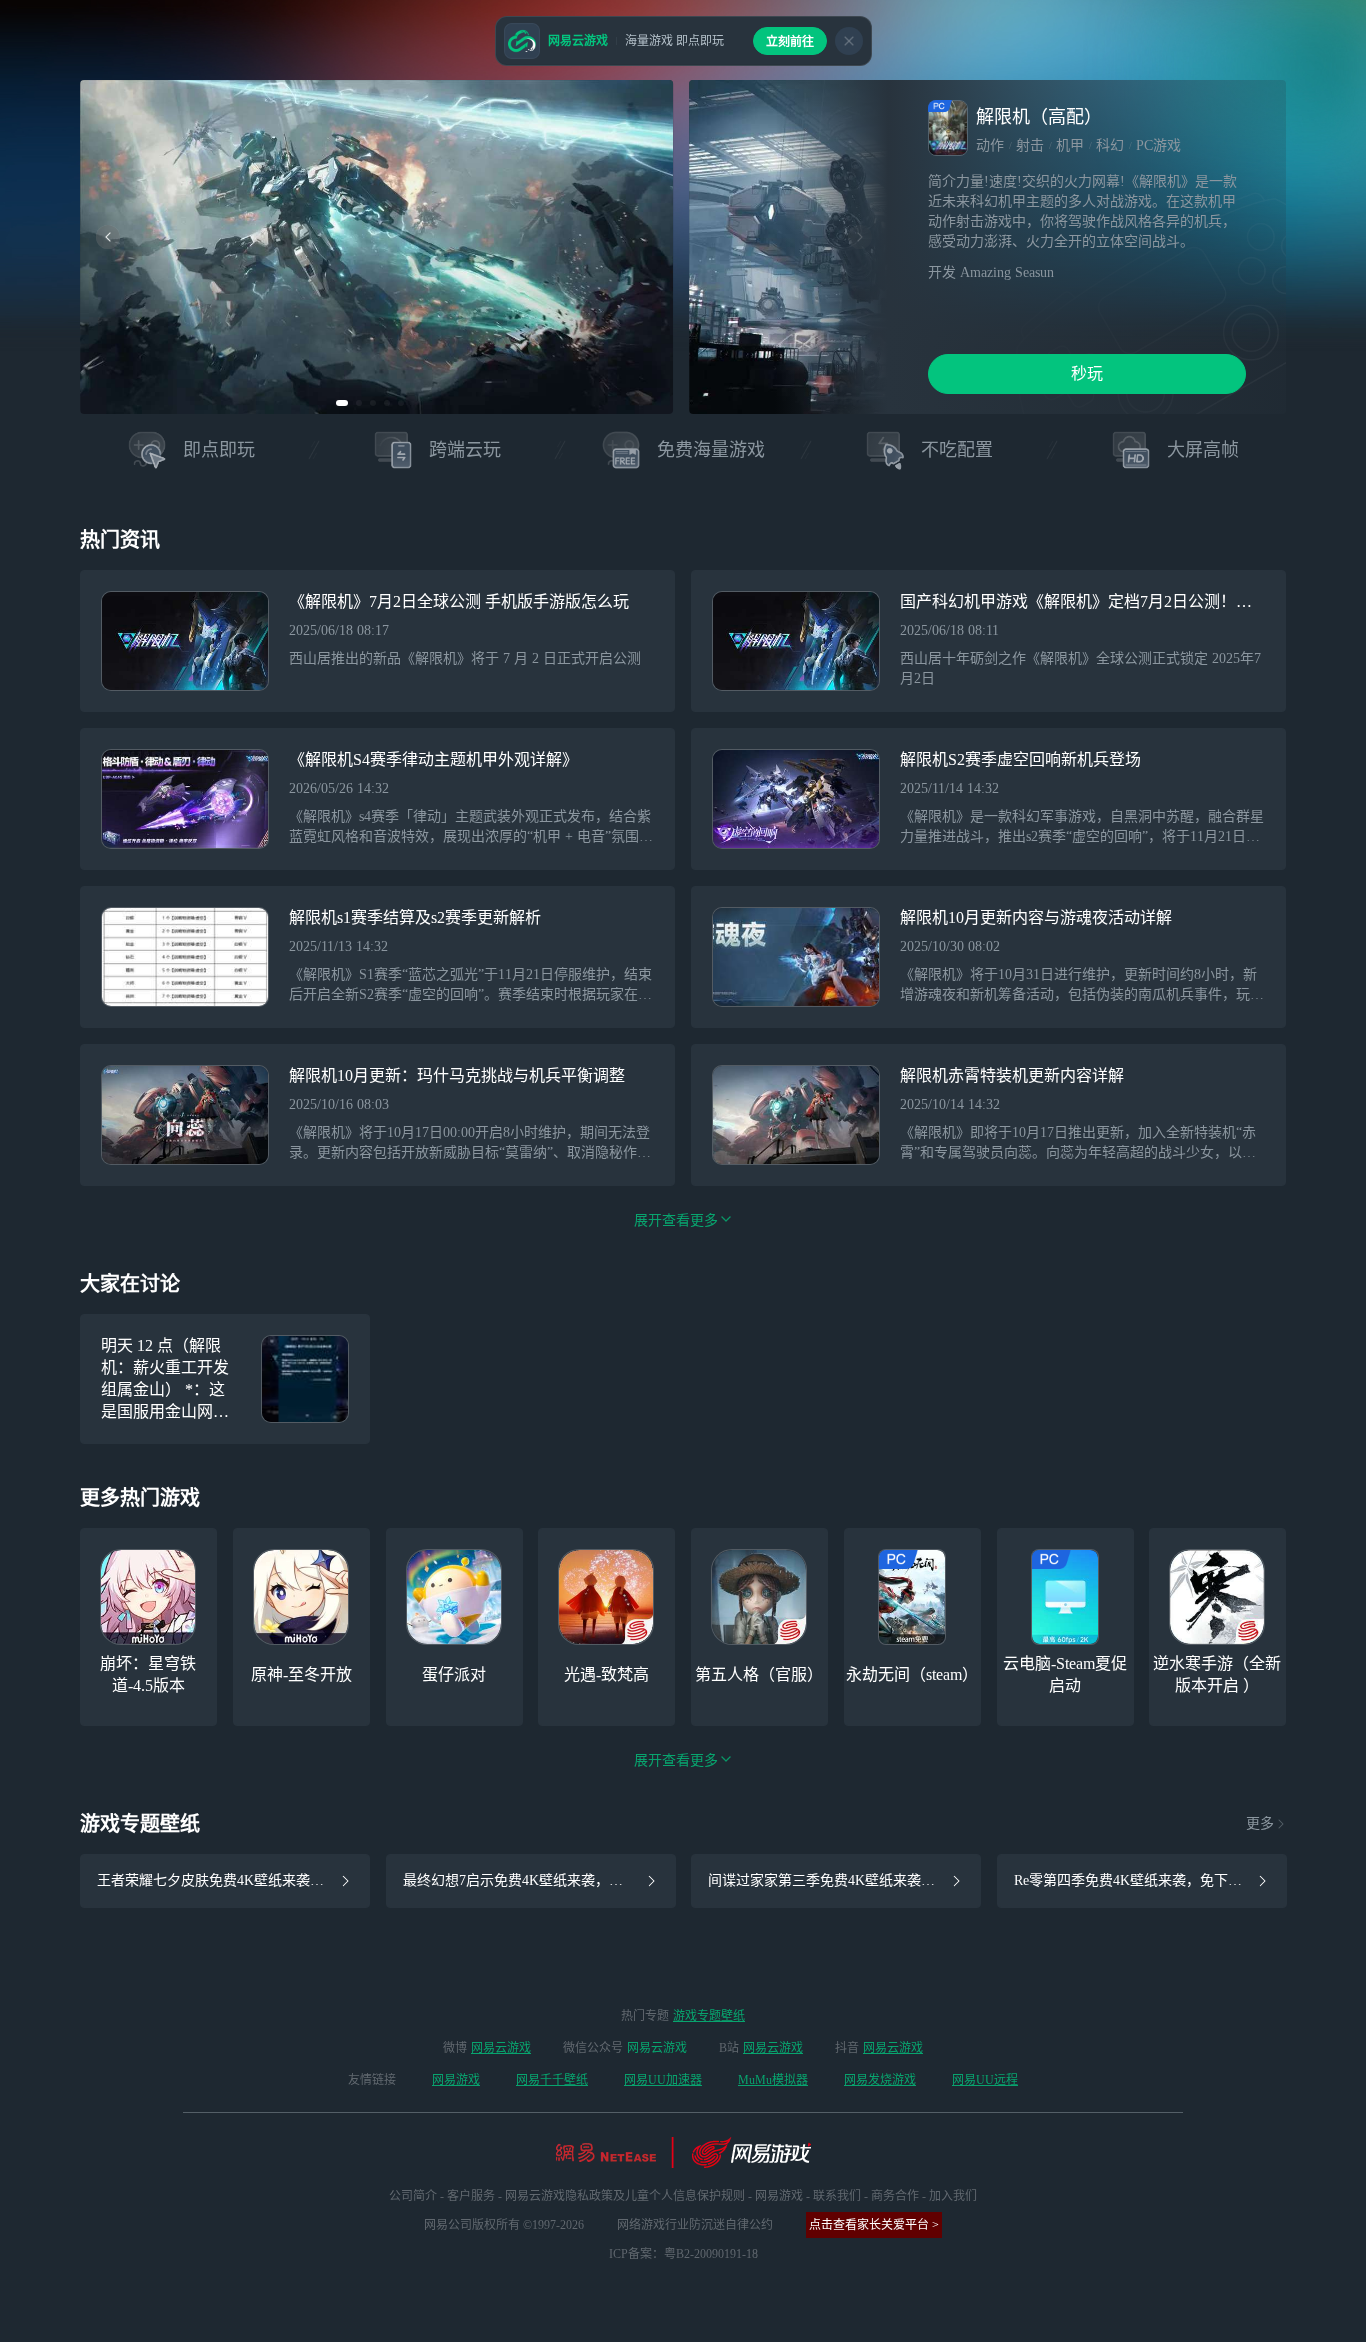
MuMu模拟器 (773, 2080)
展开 (676, 1220)
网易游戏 (456, 2080)
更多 (1260, 1823)
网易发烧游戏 (880, 2080)
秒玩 (1087, 373)
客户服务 (471, 2196)
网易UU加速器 (663, 2080)
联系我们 (837, 2196)
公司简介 (413, 2196)
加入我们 (953, 2196)
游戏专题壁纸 (709, 2016)
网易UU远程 (985, 2080)
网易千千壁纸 (552, 2080)
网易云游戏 (501, 2048)
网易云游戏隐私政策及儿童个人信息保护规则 (625, 2196)
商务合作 (895, 2196)
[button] (342, 403)
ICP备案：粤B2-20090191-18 (683, 2254)
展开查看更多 (676, 1760)
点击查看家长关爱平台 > (874, 2225)
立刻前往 (790, 42)
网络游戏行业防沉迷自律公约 (695, 2225)
